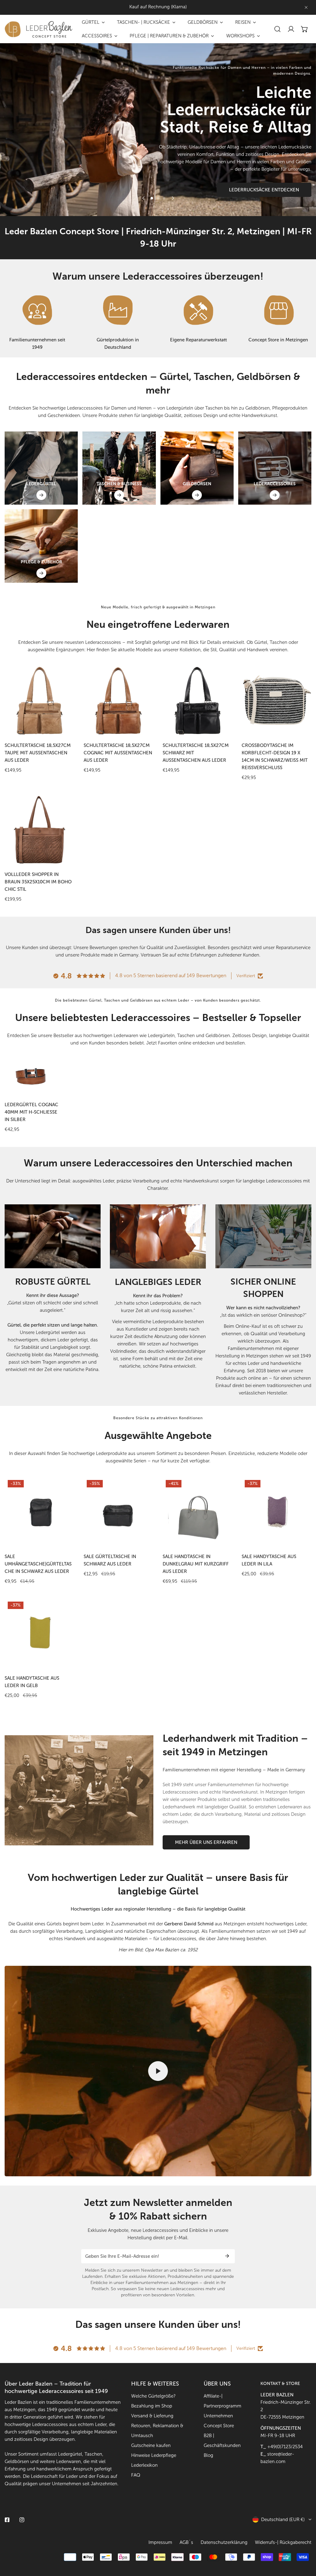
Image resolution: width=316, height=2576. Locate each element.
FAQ (136, 2475)
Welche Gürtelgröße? (153, 2396)
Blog (208, 2455)
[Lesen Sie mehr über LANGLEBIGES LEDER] (158, 1236)
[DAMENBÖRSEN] (197, 468)
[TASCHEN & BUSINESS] (119, 495)
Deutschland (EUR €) (283, 2520)
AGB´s (186, 2542)
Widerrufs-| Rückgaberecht (283, 2542)
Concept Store (219, 2426)
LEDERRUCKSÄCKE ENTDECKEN (264, 190)
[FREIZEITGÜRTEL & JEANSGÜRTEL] (41, 468)
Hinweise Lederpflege (154, 2455)
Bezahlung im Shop (152, 2406)
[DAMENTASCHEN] (119, 468)
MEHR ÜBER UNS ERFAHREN (206, 1842)
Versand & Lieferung (152, 2416)
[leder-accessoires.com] (39, 29)
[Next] (173, 198)
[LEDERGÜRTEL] (41, 495)
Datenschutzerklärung (224, 2542)
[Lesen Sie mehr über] (37, 310)
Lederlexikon (144, 2465)
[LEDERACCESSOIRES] (275, 495)
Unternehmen (218, 2416)
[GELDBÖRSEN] (197, 495)
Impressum (160, 2542)
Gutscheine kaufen (151, 2445)
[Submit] (227, 2256)
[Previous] (143, 198)
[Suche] (277, 29)
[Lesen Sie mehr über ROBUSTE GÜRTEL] (53, 1236)
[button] (305, 29)
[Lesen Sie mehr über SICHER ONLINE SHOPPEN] (263, 1236)
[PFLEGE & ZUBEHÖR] (41, 573)
